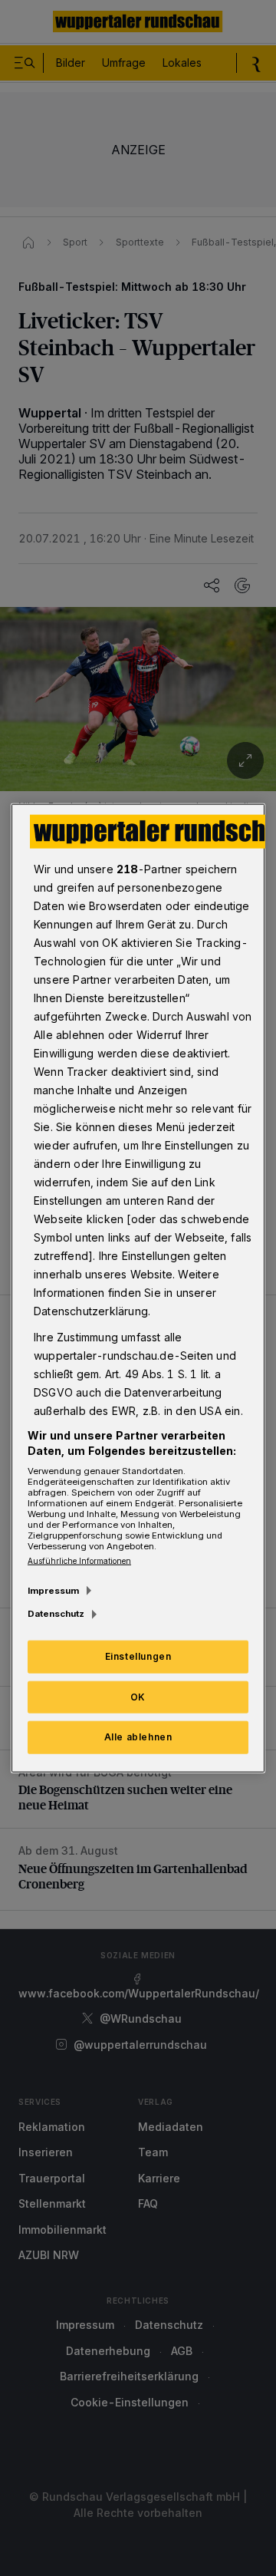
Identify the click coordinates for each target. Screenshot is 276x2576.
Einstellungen (138, 1656)
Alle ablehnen (138, 1737)
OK (138, 1696)
